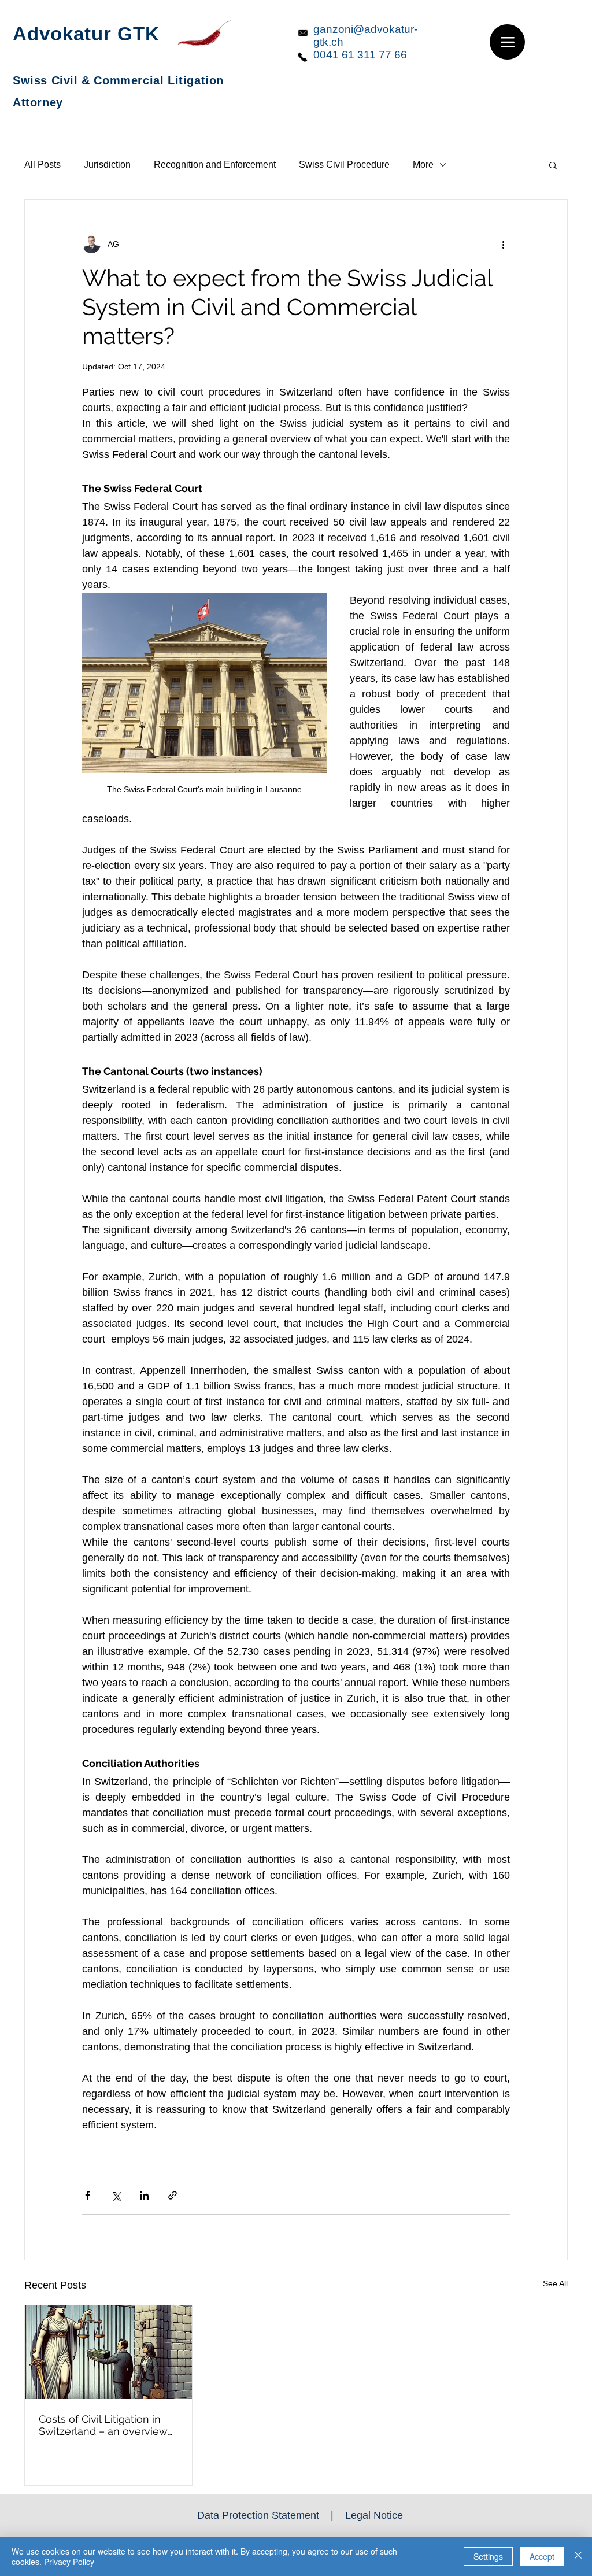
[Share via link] (173, 2195)
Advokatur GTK (86, 34)
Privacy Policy (69, 2562)
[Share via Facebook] (88, 2195)
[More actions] (503, 244)
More (423, 165)
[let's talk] (303, 57)
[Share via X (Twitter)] (116, 2195)
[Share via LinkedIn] (144, 2195)
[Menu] (507, 42)
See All (555, 2283)
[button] (553, 165)
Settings (488, 2556)
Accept (542, 2556)
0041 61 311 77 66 (360, 55)
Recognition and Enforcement (215, 165)
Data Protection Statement (258, 2515)
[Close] (578, 2556)
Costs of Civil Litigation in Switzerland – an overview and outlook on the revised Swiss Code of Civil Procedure (105, 2425)
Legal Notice (374, 2515)
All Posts (42, 165)
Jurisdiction (107, 165)
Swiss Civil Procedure (344, 165)
